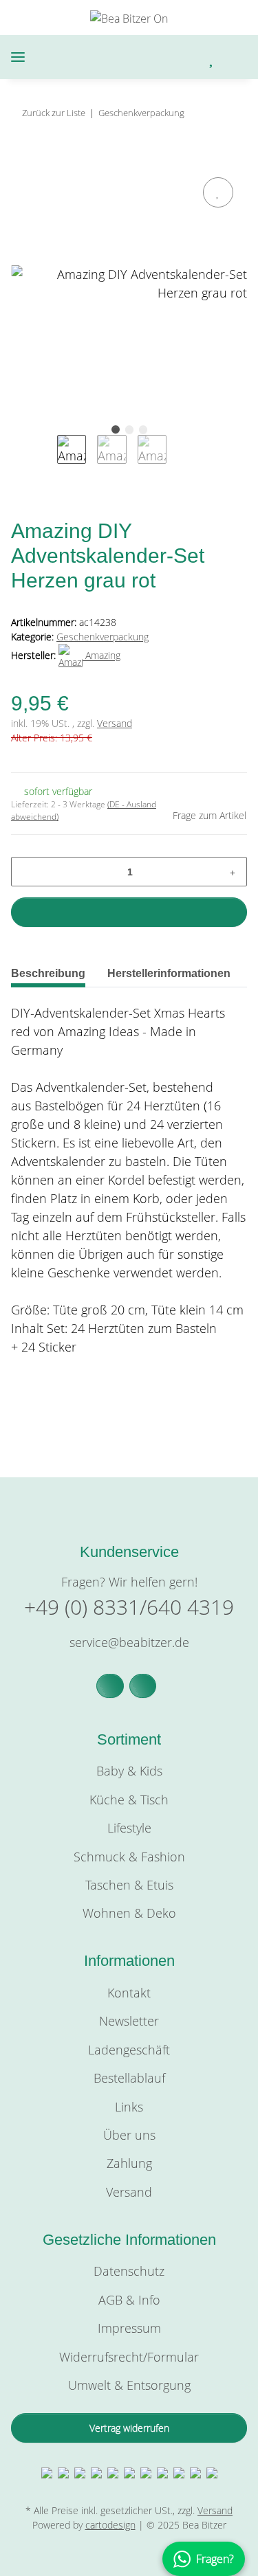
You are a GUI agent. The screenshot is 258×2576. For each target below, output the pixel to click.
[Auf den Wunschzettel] (218, 192)
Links (129, 2107)
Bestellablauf (129, 2078)
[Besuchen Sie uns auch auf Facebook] (110, 1686)
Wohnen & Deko (129, 1913)
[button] (154, 57)
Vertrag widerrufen (129, 2428)
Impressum (129, 2328)
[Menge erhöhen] (233, 872)
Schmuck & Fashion (129, 1857)
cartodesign (110, 2525)
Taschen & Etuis (129, 1885)
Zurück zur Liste (54, 113)
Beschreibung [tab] (48, 973)
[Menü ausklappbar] (18, 57)
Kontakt (129, 1993)
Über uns (129, 2135)
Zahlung (129, 2163)
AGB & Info (129, 2300)
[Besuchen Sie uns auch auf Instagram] (143, 1686)
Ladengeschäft (129, 2050)
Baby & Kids (129, 1771)
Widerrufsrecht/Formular (129, 2357)
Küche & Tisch (129, 1800)
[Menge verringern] (26, 872)
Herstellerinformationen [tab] (169, 973)
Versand (115, 723)
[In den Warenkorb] (22, 158)
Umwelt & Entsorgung (129, 2385)
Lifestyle (129, 1828)
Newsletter (129, 2021)
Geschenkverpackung (103, 637)
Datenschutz (129, 2271)
